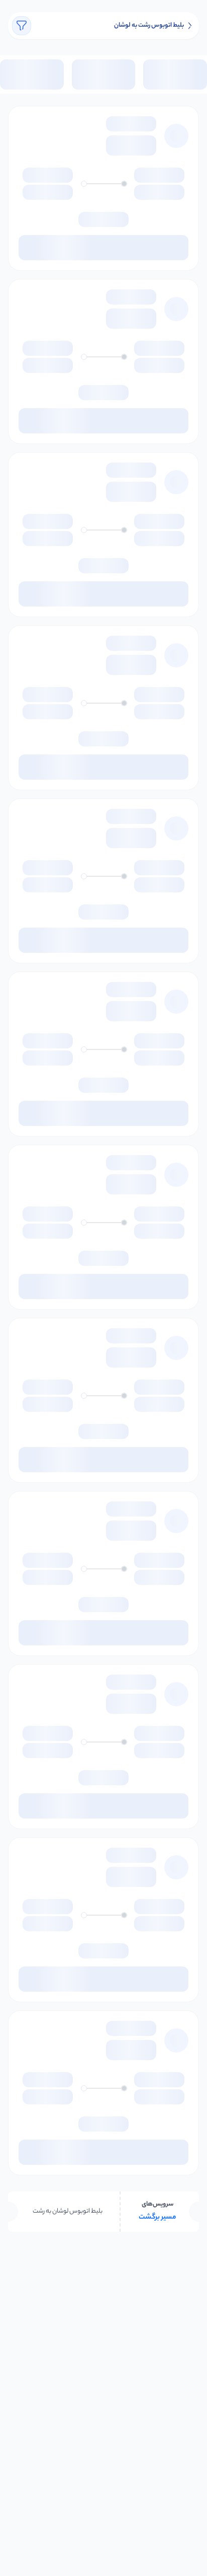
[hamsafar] (190, 26)
